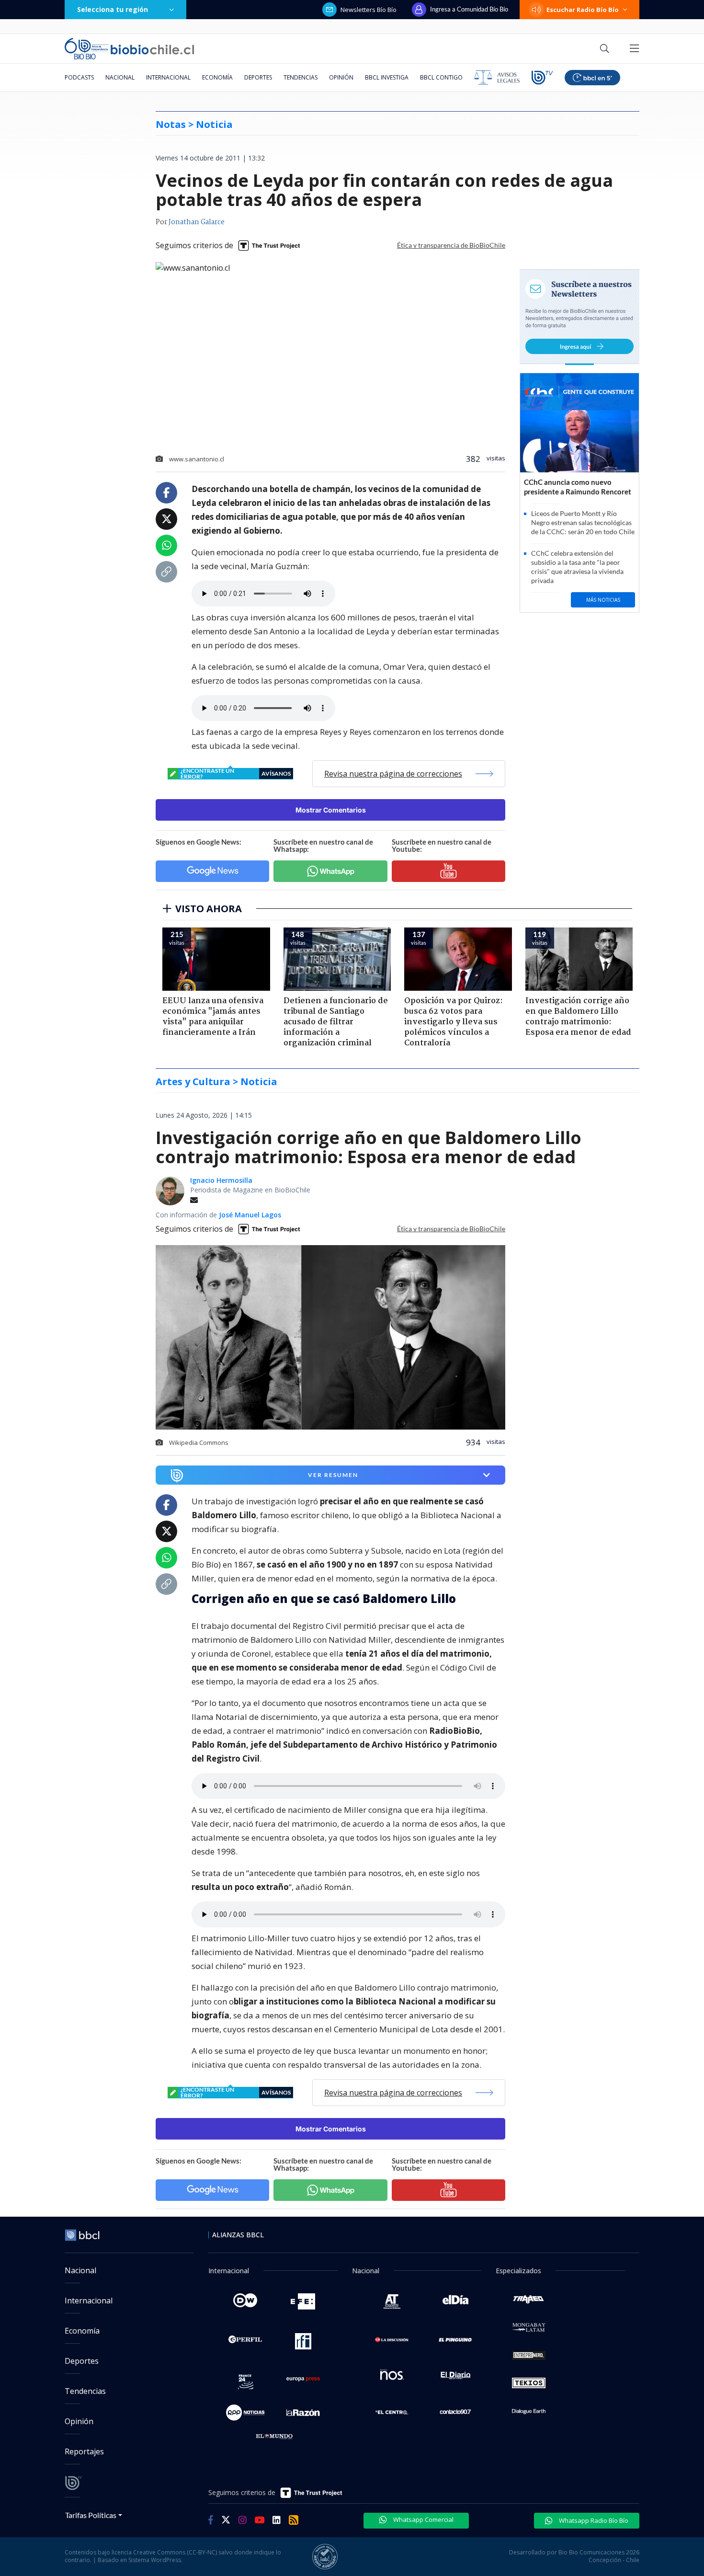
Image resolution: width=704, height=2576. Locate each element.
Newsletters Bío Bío (369, 10)
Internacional (168, 77)
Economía (217, 77)
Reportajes (84, 2451)
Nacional (120, 77)
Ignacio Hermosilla (221, 1180)
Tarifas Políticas (91, 2515)
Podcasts (79, 77)
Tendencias (301, 77)
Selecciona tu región (113, 9)
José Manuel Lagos (250, 1215)
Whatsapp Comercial (423, 2519)
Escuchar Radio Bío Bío (583, 10)
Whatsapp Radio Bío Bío (593, 2520)
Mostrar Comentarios (331, 810)
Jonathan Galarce (197, 222)
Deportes (258, 77)
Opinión (341, 77)
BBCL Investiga (387, 77)
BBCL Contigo (441, 77)
